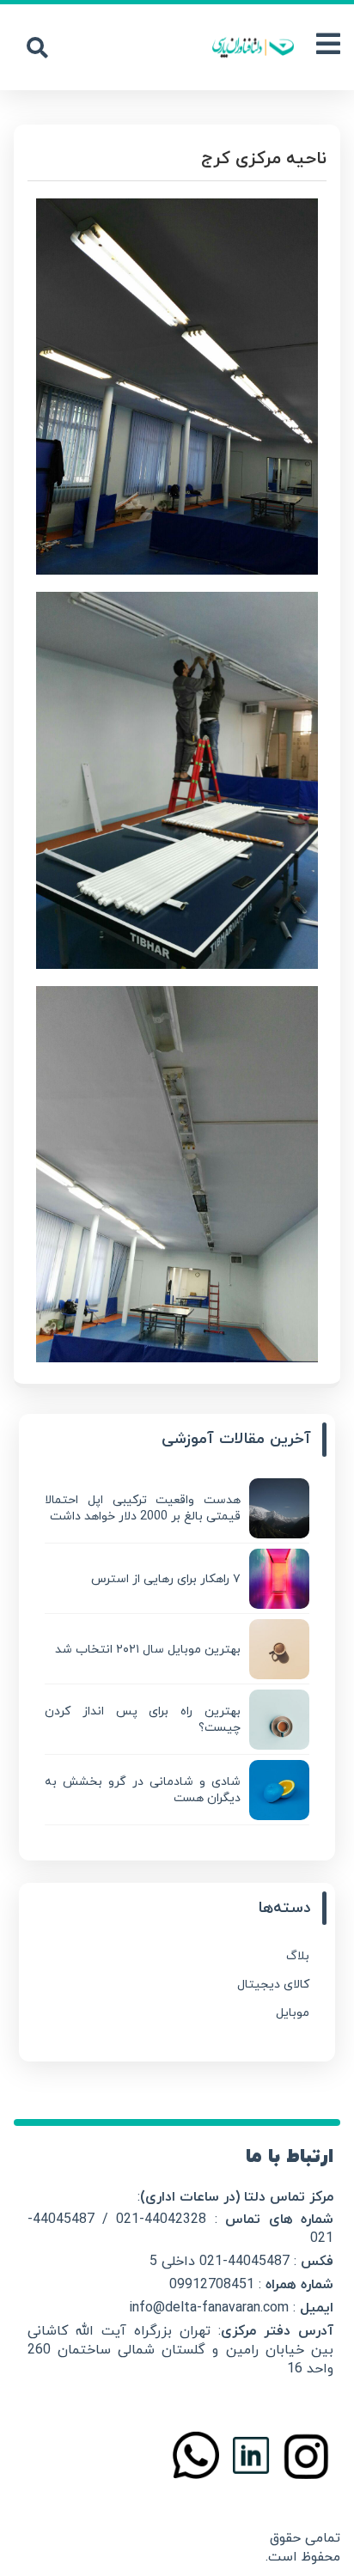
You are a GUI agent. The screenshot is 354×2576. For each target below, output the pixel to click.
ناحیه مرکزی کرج (264, 159)
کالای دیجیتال (273, 1985)
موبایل (293, 2013)
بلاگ (298, 1956)
